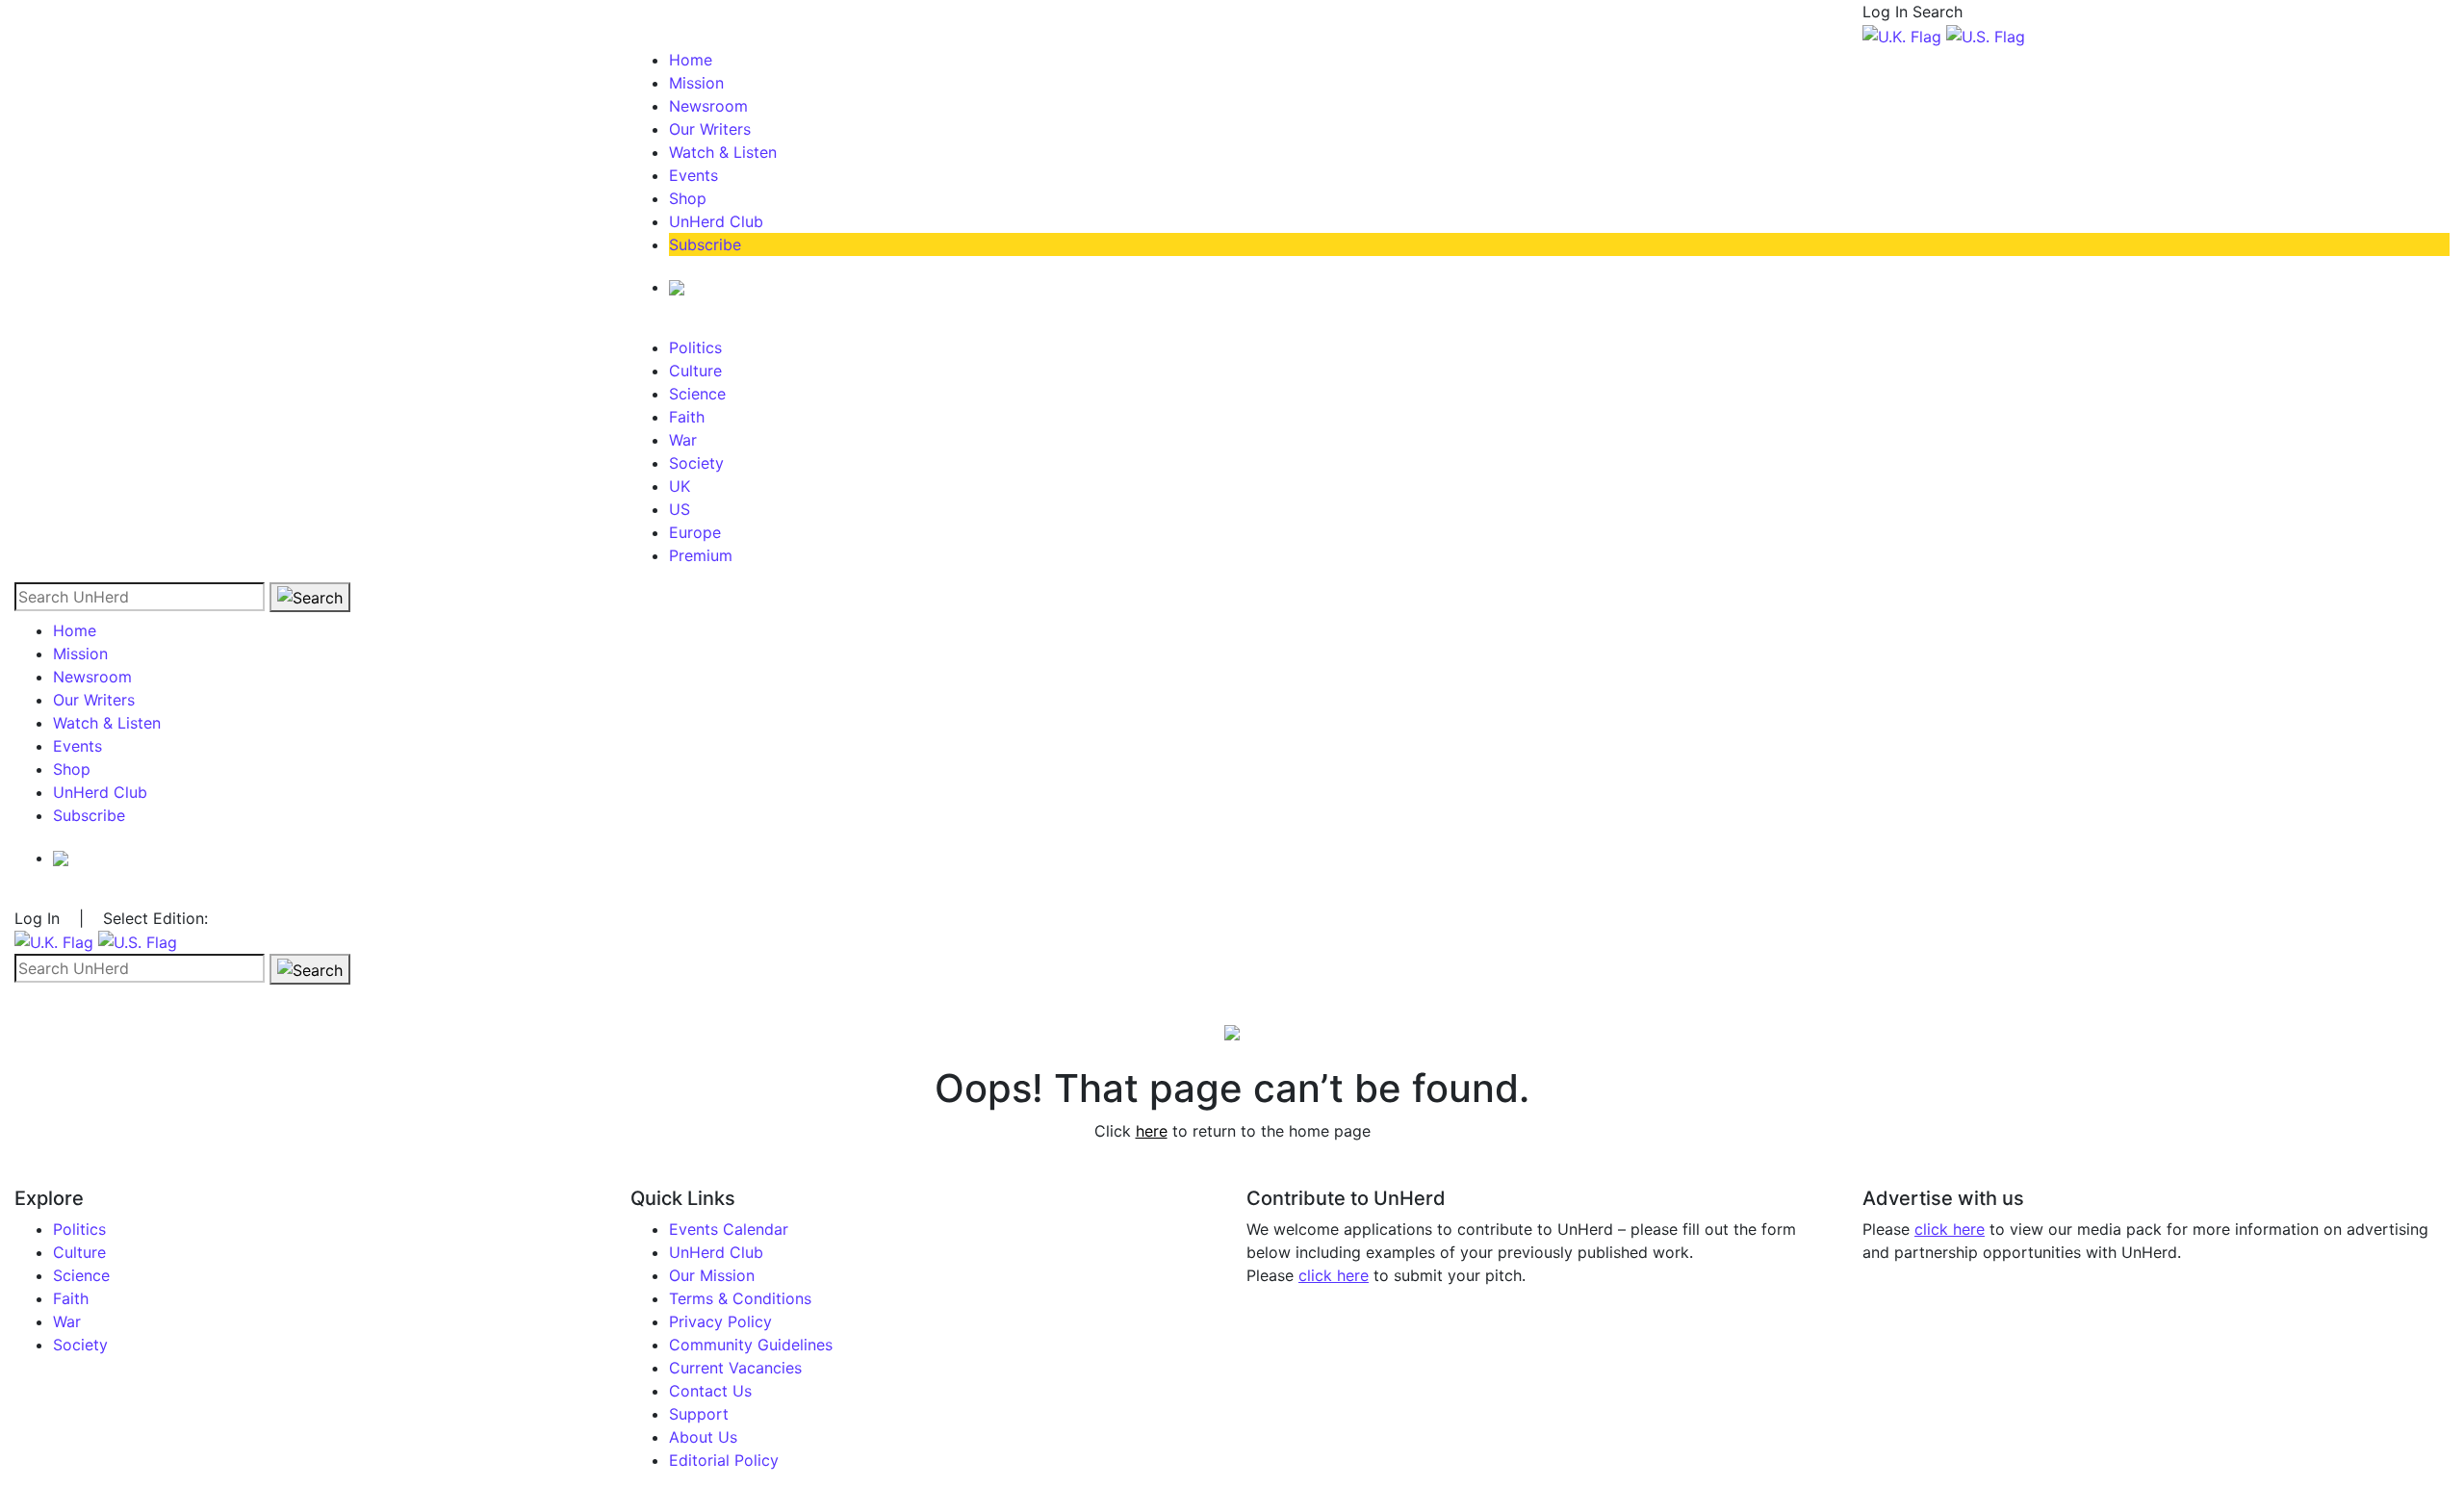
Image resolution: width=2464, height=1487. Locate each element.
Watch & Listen (723, 152)
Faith (687, 417)
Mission (696, 83)
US (680, 509)
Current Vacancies (735, 1368)
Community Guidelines (751, 1345)
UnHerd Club (716, 221)
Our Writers (710, 129)
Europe (695, 532)
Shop (688, 198)
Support (699, 1414)
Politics (695, 347)
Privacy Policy (720, 1321)
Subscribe (705, 244)
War (683, 440)
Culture (695, 371)
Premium (701, 555)
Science (697, 394)
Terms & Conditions (740, 1298)
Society (696, 463)
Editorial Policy (724, 1460)
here (1152, 1131)
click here (1334, 1275)
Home (691, 60)
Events (693, 175)
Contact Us (710, 1391)
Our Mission (712, 1275)
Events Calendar (729, 1229)
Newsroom (708, 106)
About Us (703, 1437)
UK (680, 486)
